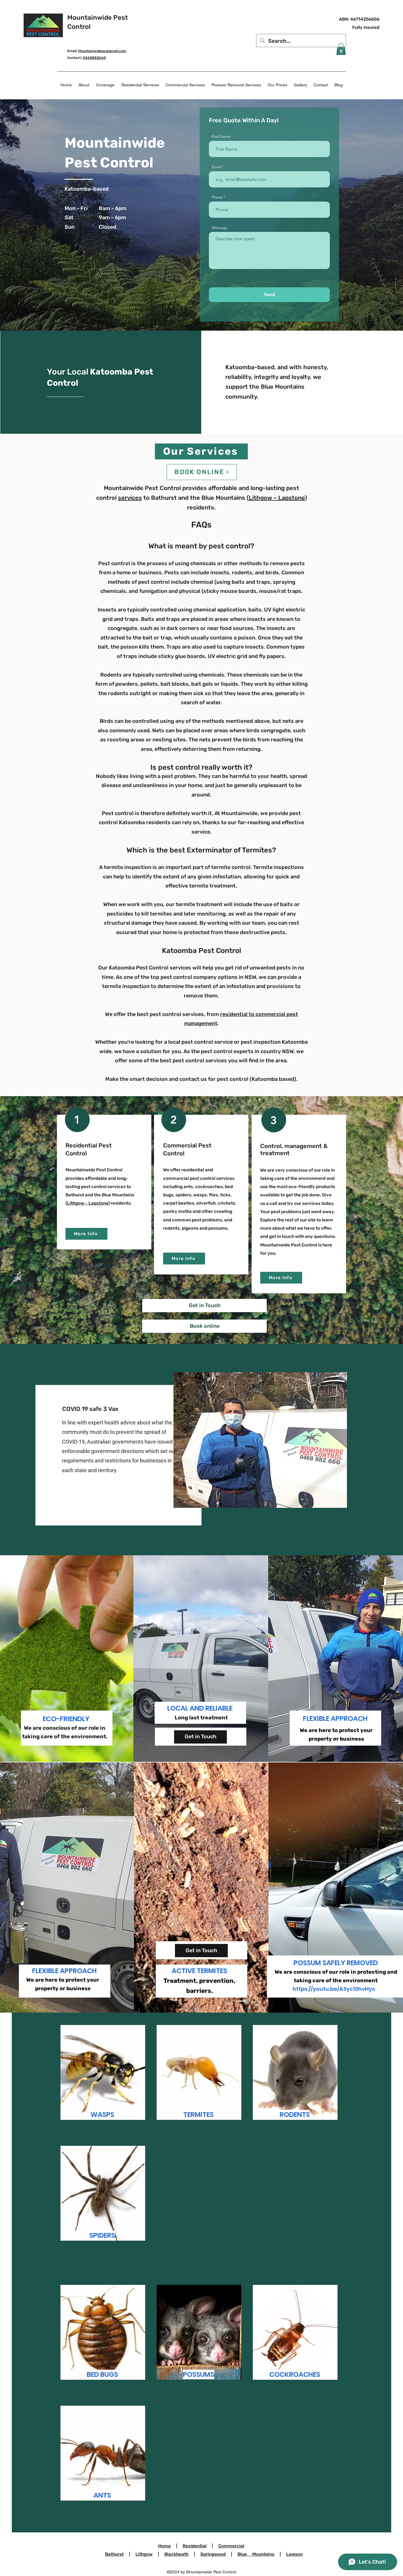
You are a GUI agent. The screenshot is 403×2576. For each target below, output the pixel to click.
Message (220, 228)
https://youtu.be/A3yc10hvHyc (334, 1989)
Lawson (294, 2554)
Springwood (213, 2554)
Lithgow (144, 2554)
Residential (195, 2546)
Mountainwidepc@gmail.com (102, 51)
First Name (221, 137)
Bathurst (114, 2554)
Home (164, 2546)
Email (217, 167)
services (130, 498)
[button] (341, 49)
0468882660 (94, 58)
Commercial (231, 2546)
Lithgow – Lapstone (277, 498)
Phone (217, 197)
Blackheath (176, 2554)
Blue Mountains (256, 2554)
